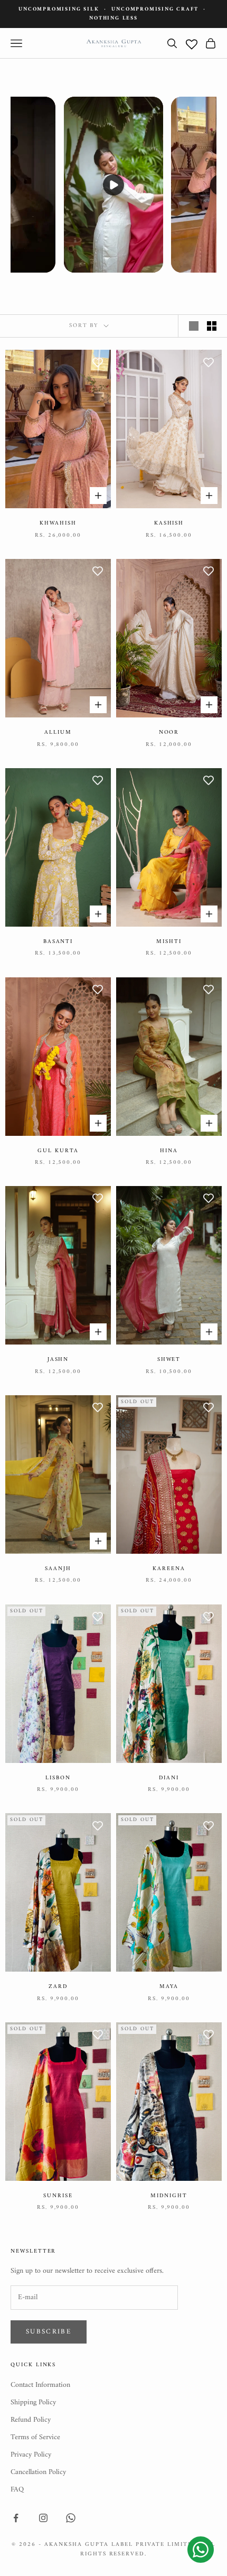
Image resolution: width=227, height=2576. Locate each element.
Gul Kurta (58, 1151)
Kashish (169, 524)
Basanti (58, 942)
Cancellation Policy (38, 2472)
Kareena (169, 1569)
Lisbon (58, 1778)
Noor (169, 733)
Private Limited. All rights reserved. (148, 2549)
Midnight (169, 2196)
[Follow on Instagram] (43, 2518)
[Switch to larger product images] (194, 326)
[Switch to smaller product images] (212, 326)
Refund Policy (31, 2420)
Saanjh (58, 1569)
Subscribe (49, 2332)
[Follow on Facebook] (16, 2518)
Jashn (58, 1360)
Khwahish (58, 524)
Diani (169, 1778)
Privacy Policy (31, 2455)
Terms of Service (35, 2437)
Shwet (169, 1360)
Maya (169, 1987)
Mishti (169, 942)
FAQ (17, 2490)
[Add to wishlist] (98, 363)
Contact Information (40, 2385)
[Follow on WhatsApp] (71, 2518)
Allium (58, 733)
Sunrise (58, 2196)
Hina (169, 1151)
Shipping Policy (33, 2402)
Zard (58, 1987)
